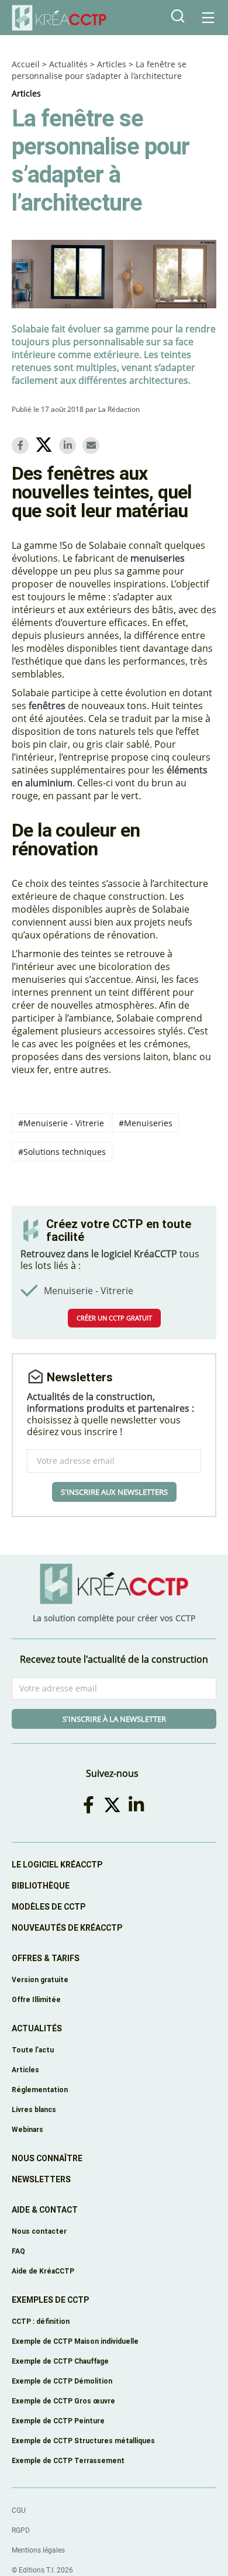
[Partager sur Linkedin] (70, 446)
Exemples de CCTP (50, 2300)
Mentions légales (38, 2550)
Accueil (26, 64)
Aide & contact (45, 2210)
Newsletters (41, 2179)
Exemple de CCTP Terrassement (68, 2460)
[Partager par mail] (93, 446)
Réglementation (40, 2090)
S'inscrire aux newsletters (114, 1492)
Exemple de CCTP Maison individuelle (75, 2341)
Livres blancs (34, 2109)
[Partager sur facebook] (22, 446)
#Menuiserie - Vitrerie (61, 1123)
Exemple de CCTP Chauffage (60, 2361)
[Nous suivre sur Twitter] (114, 1805)
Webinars (27, 2129)
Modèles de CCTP (49, 1907)
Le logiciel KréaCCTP (57, 1865)
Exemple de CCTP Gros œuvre (63, 2401)
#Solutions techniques (62, 1152)
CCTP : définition (41, 2321)
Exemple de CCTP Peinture (58, 2421)
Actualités (68, 64)
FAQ (18, 2251)
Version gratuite (40, 1980)
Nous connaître (47, 2158)
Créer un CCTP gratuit (114, 1318)
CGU (19, 2510)
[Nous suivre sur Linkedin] (138, 1805)
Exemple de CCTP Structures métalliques (83, 2441)
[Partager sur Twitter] (46, 446)
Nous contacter (39, 2231)
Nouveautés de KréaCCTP (67, 1928)
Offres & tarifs (46, 1958)
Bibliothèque (41, 1886)
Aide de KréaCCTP (43, 2271)
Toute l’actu (33, 2050)
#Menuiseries (146, 1123)
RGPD (21, 2530)
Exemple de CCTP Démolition (62, 2381)
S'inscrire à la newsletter (114, 1719)
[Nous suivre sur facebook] (91, 1805)
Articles (112, 64)
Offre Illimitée (36, 1999)
